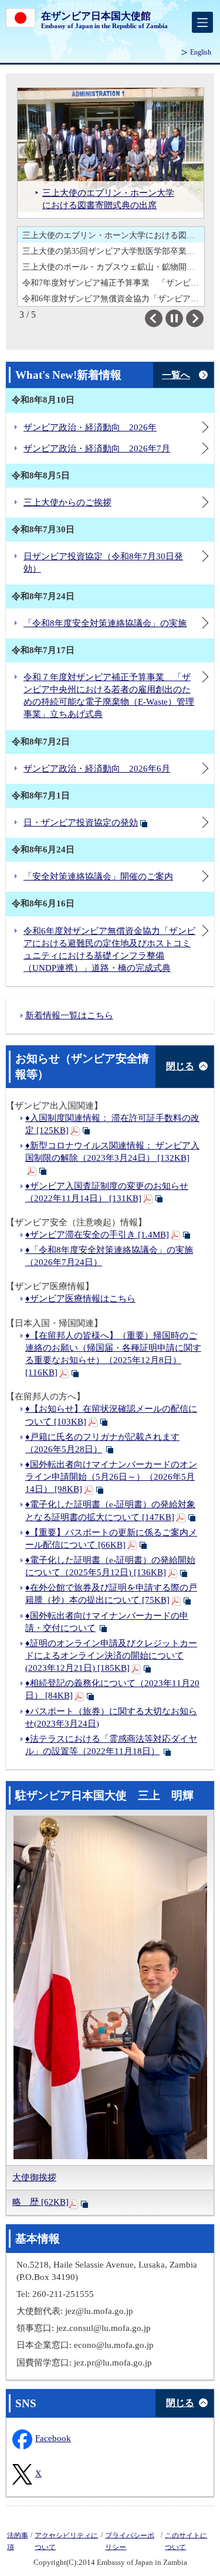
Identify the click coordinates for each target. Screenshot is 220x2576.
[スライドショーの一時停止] (174, 318)
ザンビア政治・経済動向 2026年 (90, 427)
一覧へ (176, 375)
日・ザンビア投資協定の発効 (81, 823)
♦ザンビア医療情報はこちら (80, 1299)
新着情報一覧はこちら (69, 1015)
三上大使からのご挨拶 (67, 502)
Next (203, 318)
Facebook (54, 2438)
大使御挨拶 (34, 2177)
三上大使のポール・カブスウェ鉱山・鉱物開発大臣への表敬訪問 (113, 251)
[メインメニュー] (202, 22)
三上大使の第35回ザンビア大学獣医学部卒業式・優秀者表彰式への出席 (113, 235)
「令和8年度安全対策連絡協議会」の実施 (105, 623)
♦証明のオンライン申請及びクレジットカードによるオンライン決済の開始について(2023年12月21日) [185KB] (111, 1656)
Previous (162, 318)
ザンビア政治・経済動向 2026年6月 (97, 769)
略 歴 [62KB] (40, 2202)
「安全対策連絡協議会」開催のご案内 (98, 876)
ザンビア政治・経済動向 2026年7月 (97, 448)
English (201, 52)
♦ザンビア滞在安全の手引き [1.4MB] (97, 1235)
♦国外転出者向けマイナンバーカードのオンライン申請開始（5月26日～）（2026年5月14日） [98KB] (111, 1477)
